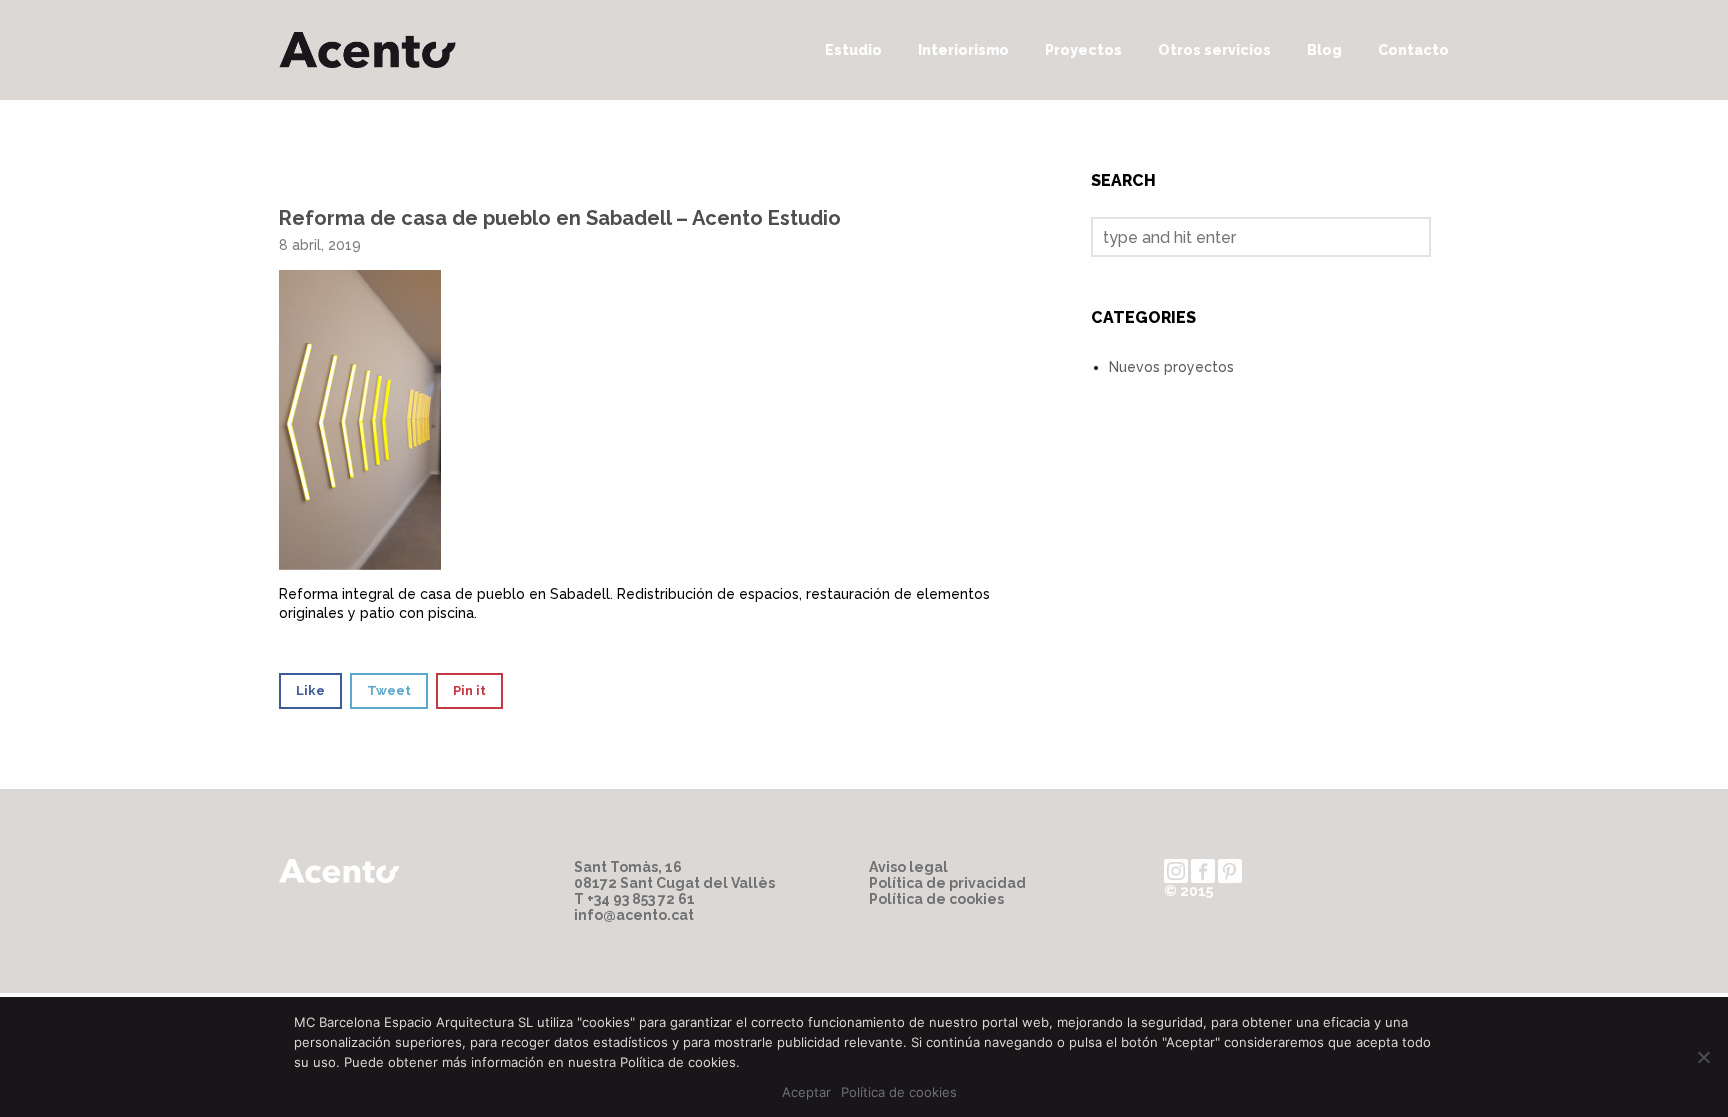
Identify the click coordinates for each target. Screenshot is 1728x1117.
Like (310, 690)
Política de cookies (936, 899)
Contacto (1413, 50)
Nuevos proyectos (1171, 367)
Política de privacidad (947, 883)
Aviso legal (908, 867)
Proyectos (1083, 50)
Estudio (853, 50)
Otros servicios (1214, 50)
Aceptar (806, 1092)
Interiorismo (963, 50)
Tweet (389, 690)
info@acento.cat (634, 915)
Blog (1324, 50)
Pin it (469, 690)
